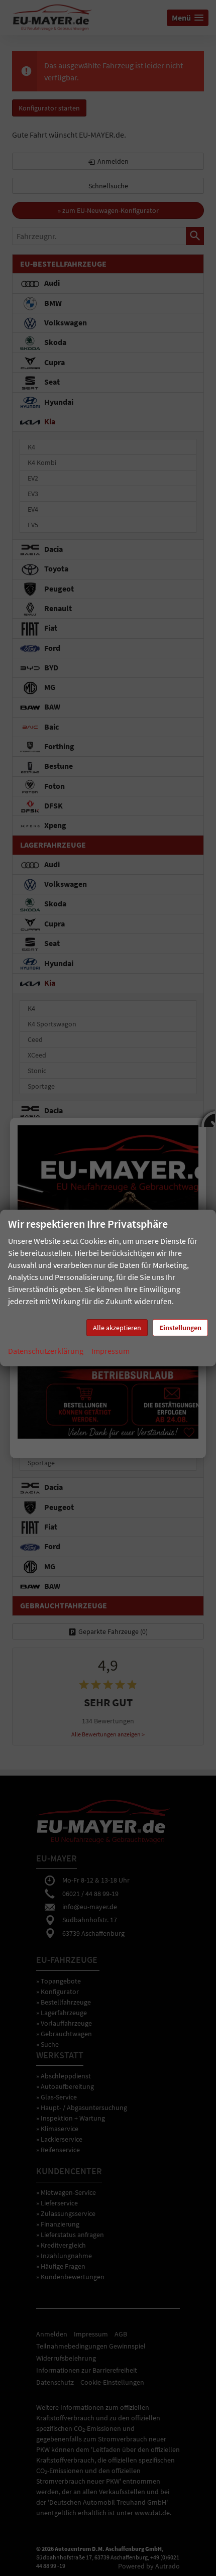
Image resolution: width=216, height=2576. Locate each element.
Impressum (111, 1351)
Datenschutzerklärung (46, 1351)
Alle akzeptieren (117, 1328)
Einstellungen (180, 1328)
